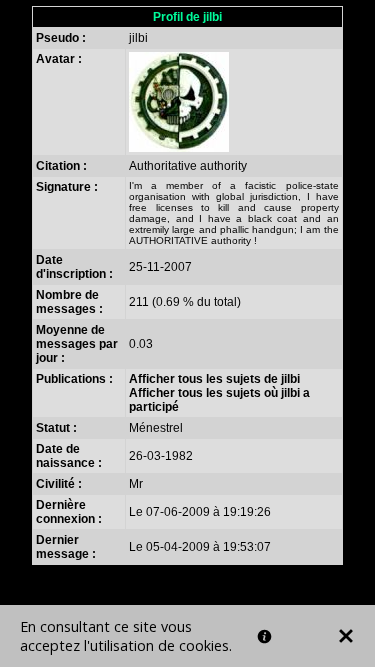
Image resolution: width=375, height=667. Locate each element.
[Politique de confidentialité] (264, 636)
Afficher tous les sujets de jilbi (214, 379)
